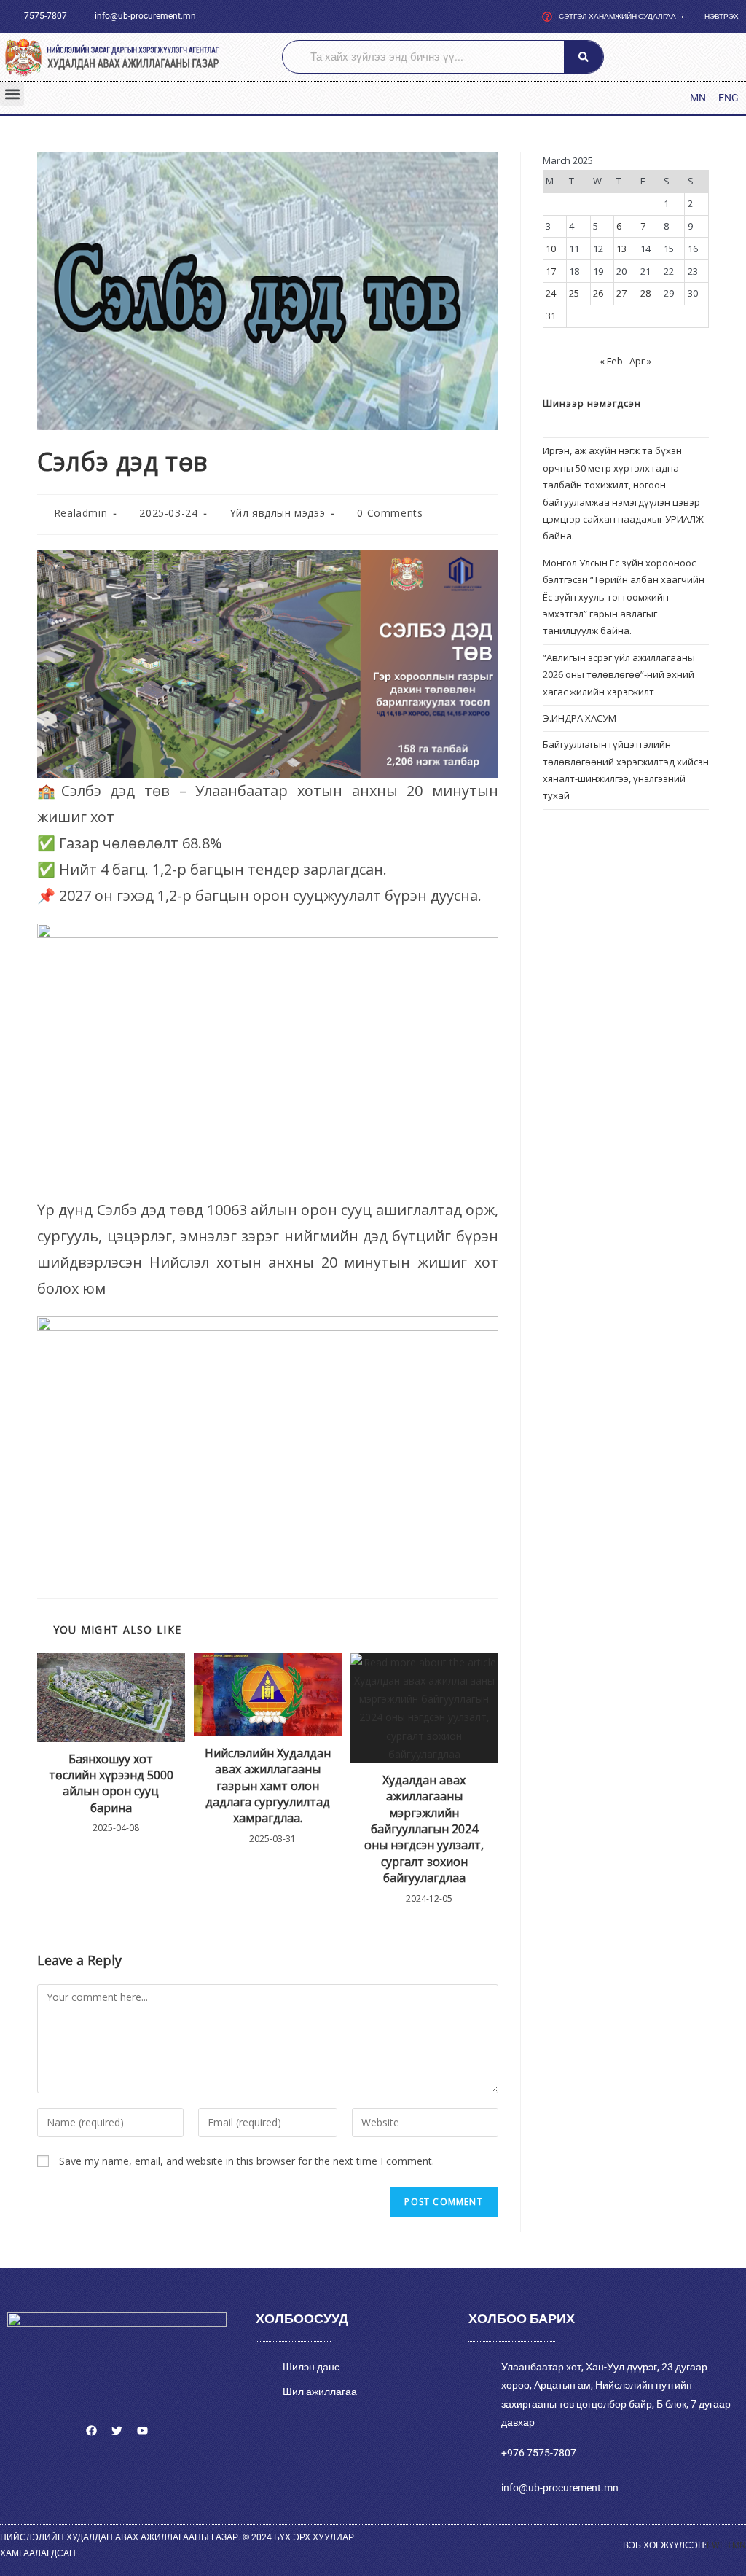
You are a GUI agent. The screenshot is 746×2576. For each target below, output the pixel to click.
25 (574, 293)
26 (598, 293)
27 (621, 293)
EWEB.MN (726, 2545)
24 (551, 293)
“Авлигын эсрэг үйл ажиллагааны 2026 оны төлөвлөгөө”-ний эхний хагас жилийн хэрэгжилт (619, 675)
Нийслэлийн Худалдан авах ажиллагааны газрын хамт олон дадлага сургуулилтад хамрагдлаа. (268, 1786)
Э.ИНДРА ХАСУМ (580, 718)
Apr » (640, 361)
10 (551, 249)
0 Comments (390, 513)
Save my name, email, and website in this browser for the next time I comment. (247, 2161)
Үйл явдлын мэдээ (278, 513)
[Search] (584, 57)
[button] (12, 94)
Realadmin (81, 513)
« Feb (611, 361)
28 (645, 293)
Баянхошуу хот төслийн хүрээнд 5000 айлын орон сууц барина (111, 1783)
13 (621, 249)
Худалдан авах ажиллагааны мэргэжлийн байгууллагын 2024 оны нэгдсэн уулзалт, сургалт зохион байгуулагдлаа (424, 1829)
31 (551, 316)
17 (551, 271)
